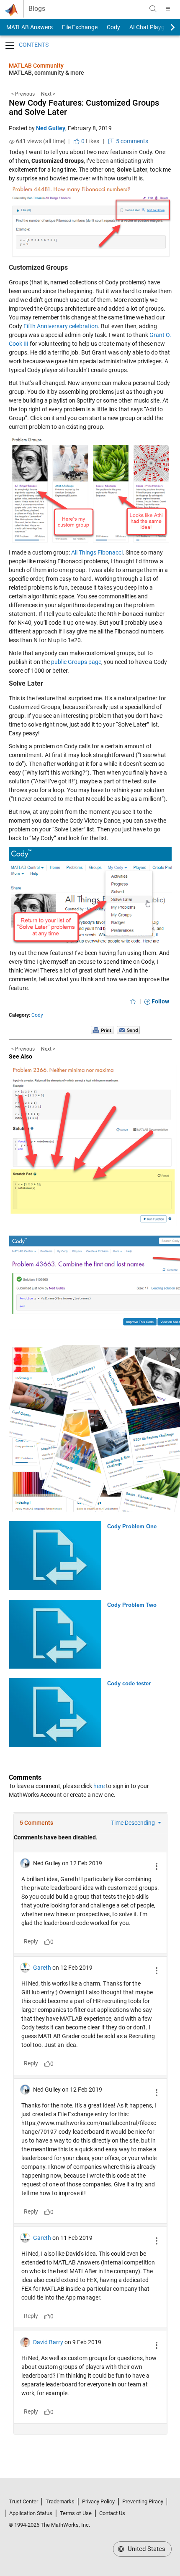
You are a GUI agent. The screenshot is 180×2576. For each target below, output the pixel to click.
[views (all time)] (12, 142)
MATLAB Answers (29, 27)
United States (146, 2549)
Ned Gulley (51, 128)
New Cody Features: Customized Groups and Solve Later (84, 107)
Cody (113, 27)
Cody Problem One (132, 1526)
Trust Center (23, 2501)
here (99, 1786)
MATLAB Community (36, 66)
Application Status (31, 2513)
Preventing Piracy (143, 2501)
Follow (160, 1001)
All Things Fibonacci (97, 552)
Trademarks (60, 2501)
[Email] (128, 1030)
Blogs (37, 9)
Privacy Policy (98, 2501)
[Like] (133, 1001)
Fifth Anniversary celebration (61, 326)
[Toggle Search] (153, 9)
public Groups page (76, 662)
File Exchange (80, 27)
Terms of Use (76, 2513)
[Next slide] (165, 27)
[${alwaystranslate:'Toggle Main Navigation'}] (168, 9)
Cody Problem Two (132, 1605)
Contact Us (112, 2513)
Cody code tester (129, 1683)
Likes (90, 141)
